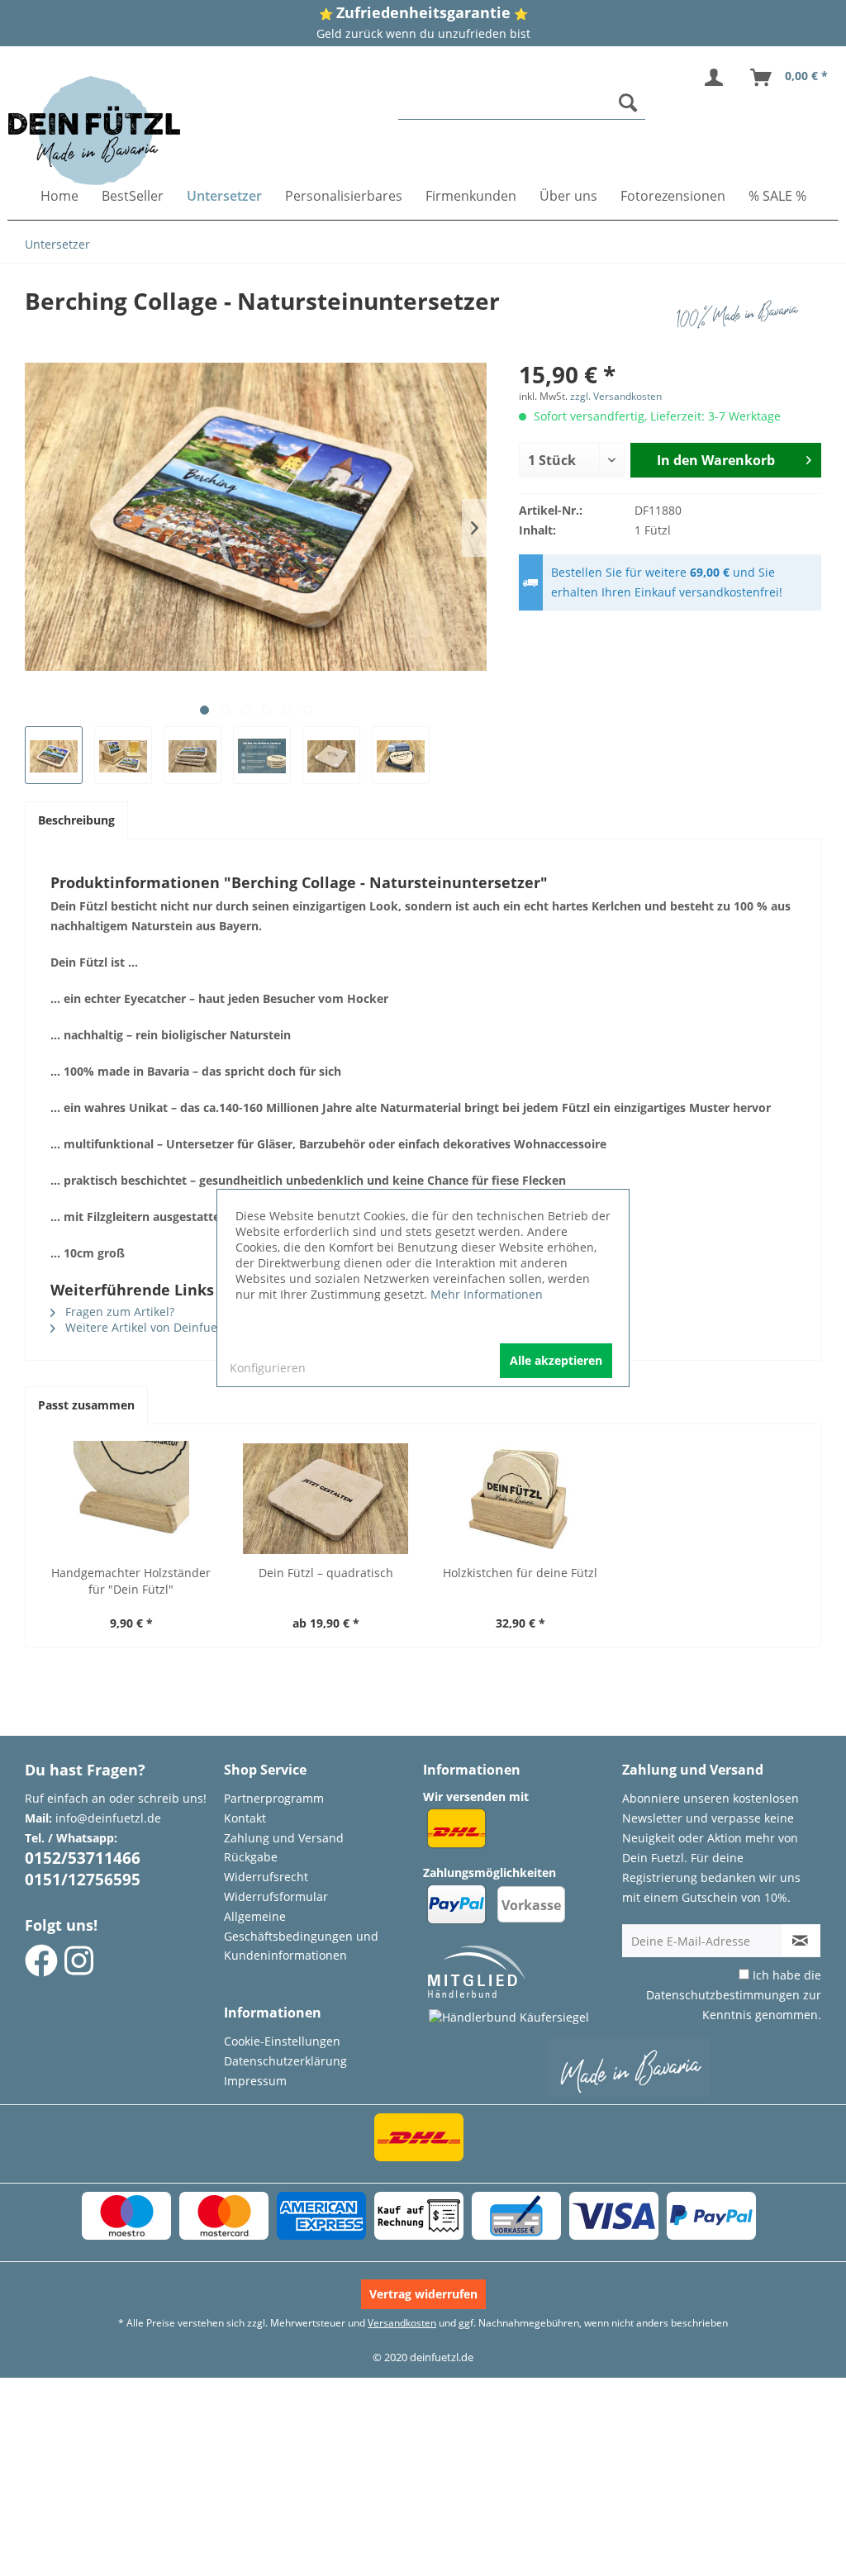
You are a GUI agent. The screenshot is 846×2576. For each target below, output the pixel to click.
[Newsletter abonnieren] (801, 1941)
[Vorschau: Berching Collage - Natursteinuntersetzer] (54, 755)
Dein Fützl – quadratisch (326, 1573)
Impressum (255, 2081)
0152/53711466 (83, 1858)
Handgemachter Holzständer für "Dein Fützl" (131, 1581)
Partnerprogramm (274, 1798)
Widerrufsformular (276, 1896)
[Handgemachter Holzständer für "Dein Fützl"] (131, 1499)
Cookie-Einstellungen (282, 2041)
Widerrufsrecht (266, 1877)
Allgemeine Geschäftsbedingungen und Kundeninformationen (301, 1936)
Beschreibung (76, 820)
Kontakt (245, 1818)
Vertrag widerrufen (423, 2294)
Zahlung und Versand (284, 1838)
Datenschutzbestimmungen (723, 1995)
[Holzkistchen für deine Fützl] (520, 1499)
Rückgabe (251, 1857)
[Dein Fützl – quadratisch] (326, 1499)
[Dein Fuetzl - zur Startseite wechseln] (94, 131)
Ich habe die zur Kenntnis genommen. (734, 1995)
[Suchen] (628, 102)
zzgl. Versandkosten (616, 396)
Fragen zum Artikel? (118, 1312)
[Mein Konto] (717, 78)
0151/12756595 (83, 1880)
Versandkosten (402, 2323)
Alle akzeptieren (556, 1360)
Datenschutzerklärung (285, 2061)
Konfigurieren (268, 1368)
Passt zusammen (86, 1405)
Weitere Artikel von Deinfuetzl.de (155, 1327)
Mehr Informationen (487, 1294)
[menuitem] (522, 103)
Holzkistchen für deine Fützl (520, 1573)
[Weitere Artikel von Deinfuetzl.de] (741, 317)
